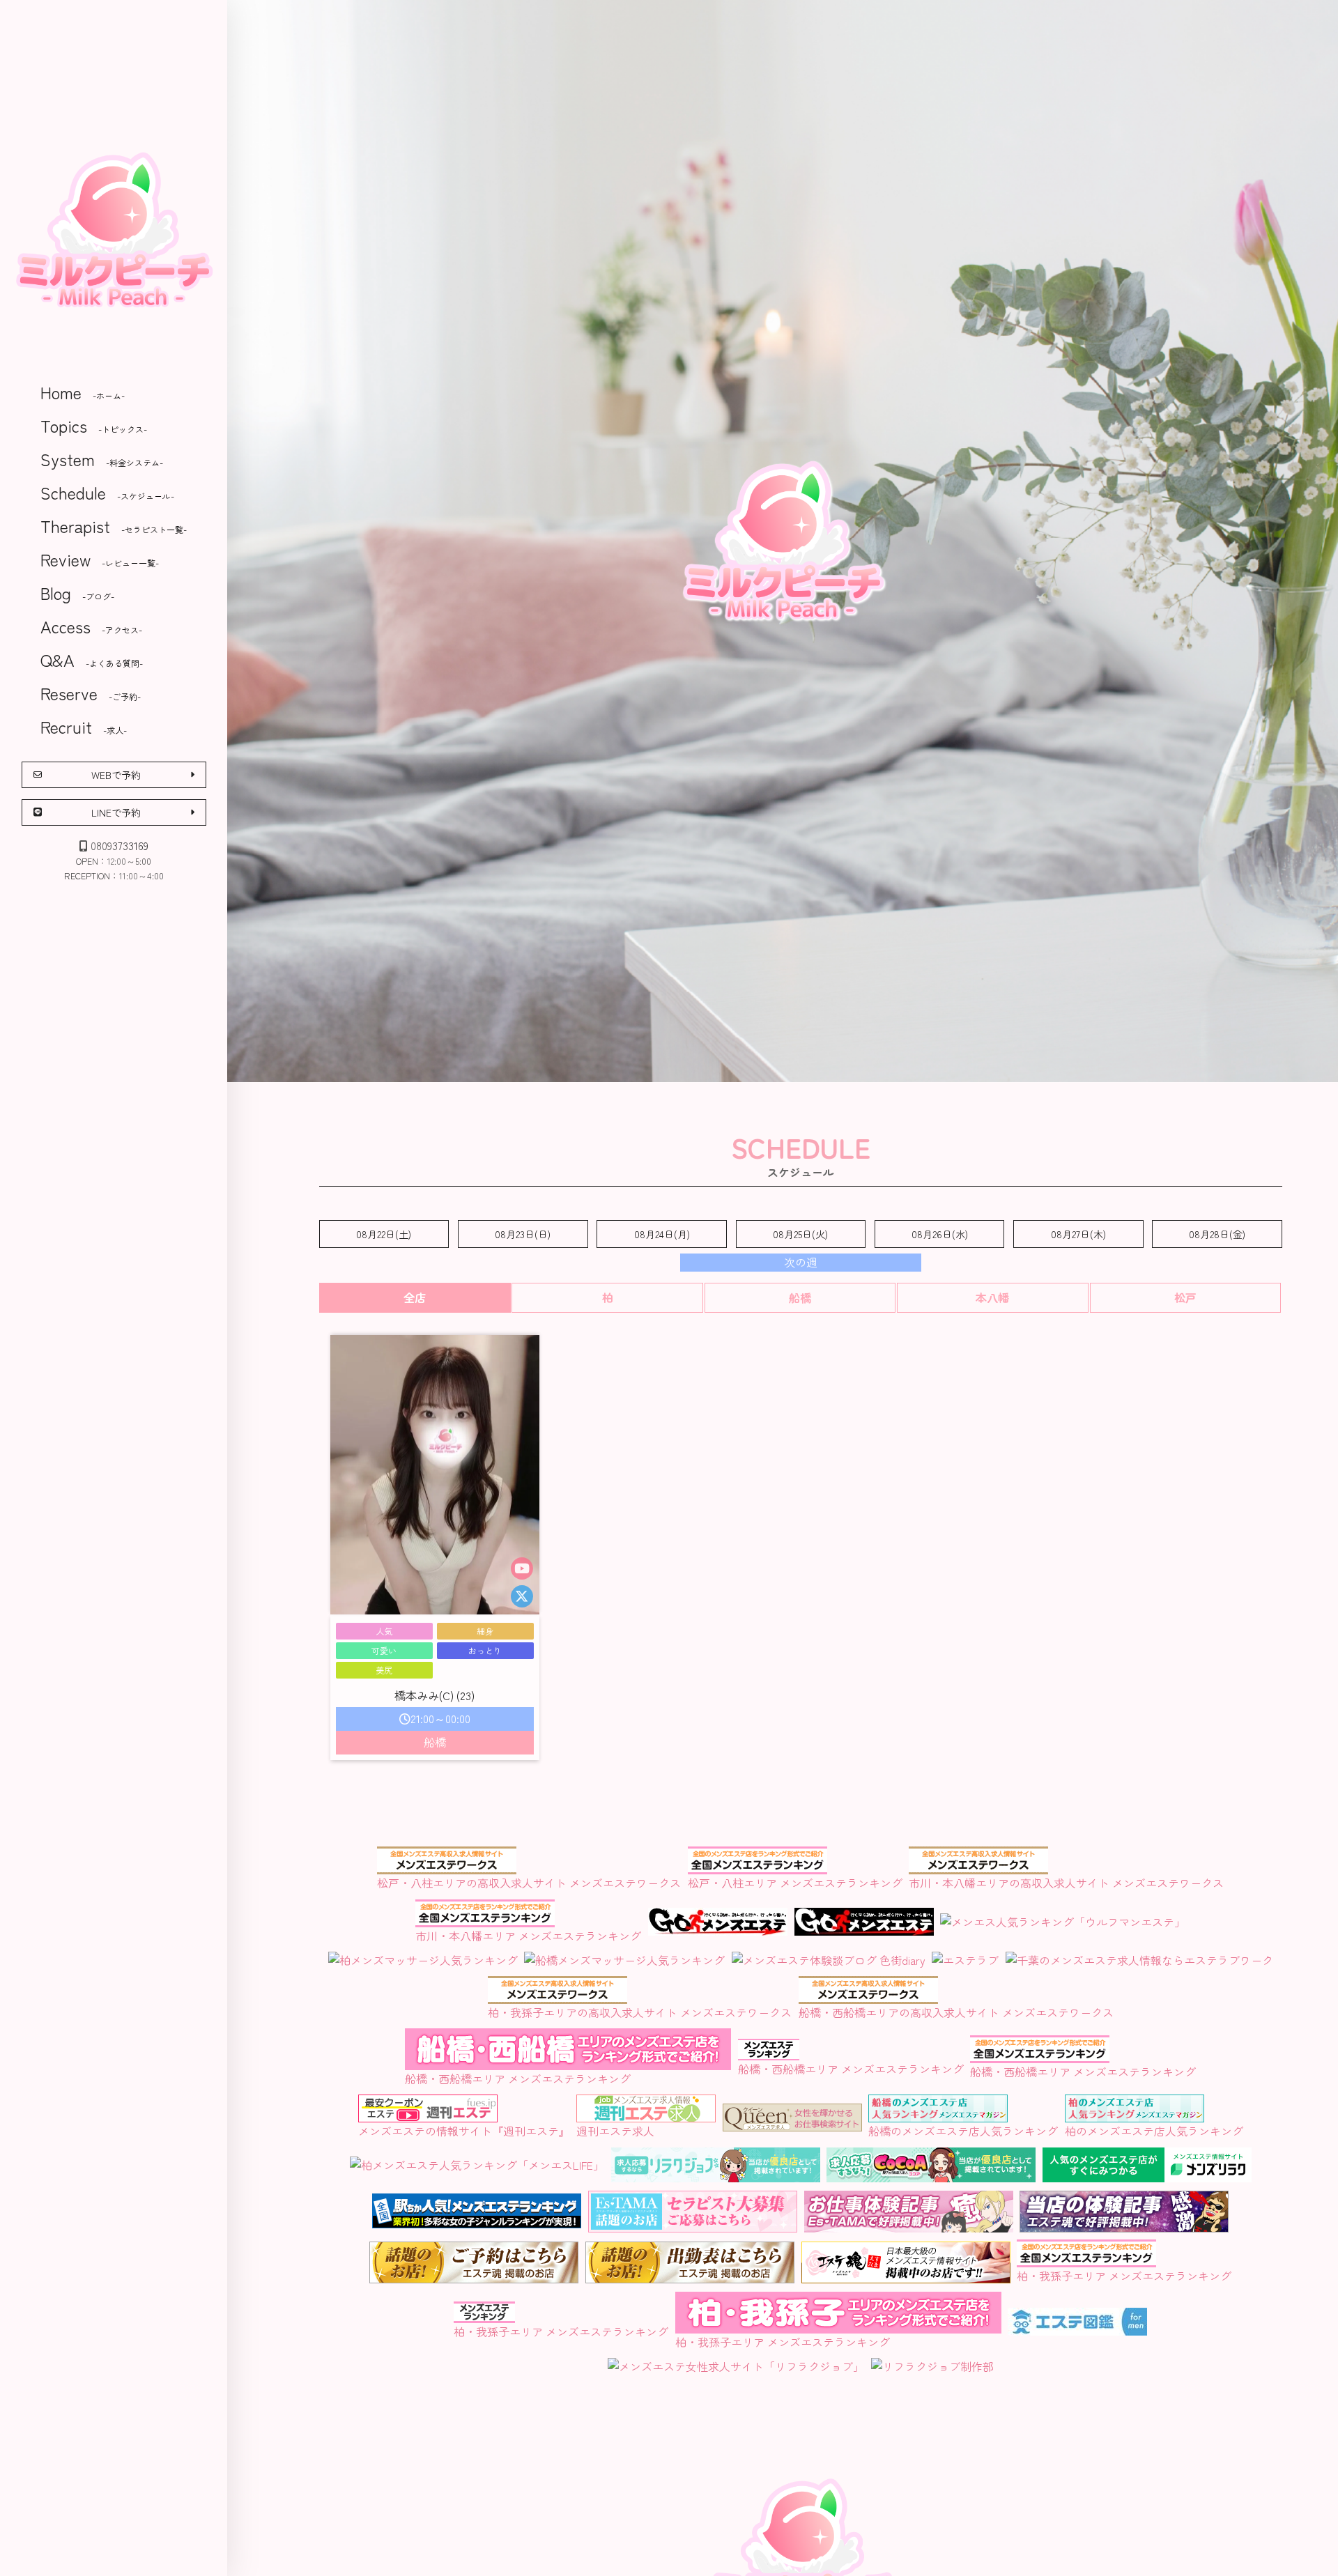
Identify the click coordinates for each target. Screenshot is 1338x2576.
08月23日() (523, 1234)
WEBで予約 (116, 774)
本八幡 (992, 1297)
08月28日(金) (1217, 1234)
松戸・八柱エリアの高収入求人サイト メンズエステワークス (529, 1883)
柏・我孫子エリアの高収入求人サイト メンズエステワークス (640, 2012)
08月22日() (384, 1234)
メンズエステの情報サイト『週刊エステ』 (464, 2131)
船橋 (800, 1297)
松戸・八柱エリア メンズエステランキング (795, 1883)
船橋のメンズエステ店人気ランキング (963, 2131)
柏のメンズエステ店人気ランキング (1154, 2131)
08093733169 (120, 845)
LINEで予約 (116, 812)
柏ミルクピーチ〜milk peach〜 (114, 230)
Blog (77, 593)
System (102, 459)
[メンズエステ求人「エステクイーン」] (792, 2122)
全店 (415, 1297)
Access (91, 626)
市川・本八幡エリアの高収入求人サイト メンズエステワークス (1066, 1883)
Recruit (84, 726)
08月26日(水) (940, 1234)
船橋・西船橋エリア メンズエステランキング (518, 2078)
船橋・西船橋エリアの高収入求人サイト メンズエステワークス (956, 2012)
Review (100, 559)
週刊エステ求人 (615, 2131)
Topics (94, 425)
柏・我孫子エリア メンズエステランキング (561, 2331)
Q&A (92, 660)
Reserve (91, 693)
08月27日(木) (1078, 1234)
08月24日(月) (662, 1234)
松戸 (1185, 1297)
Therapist (114, 526)
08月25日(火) (800, 1234)
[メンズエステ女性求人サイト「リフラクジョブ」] (736, 2366)
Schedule (107, 492)
